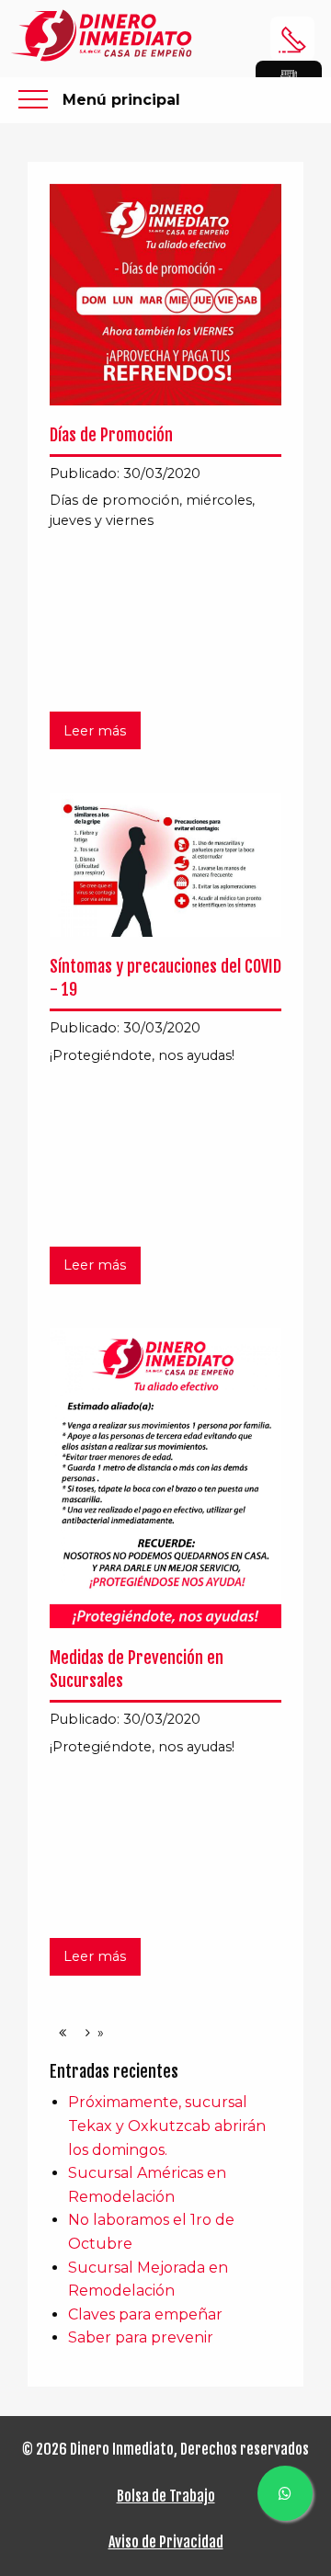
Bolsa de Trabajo (166, 2496)
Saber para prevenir (141, 2337)
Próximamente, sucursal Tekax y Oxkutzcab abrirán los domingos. (167, 2126)
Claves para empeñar (145, 2314)
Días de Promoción (111, 435)
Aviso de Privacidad (166, 2542)
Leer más (95, 731)
